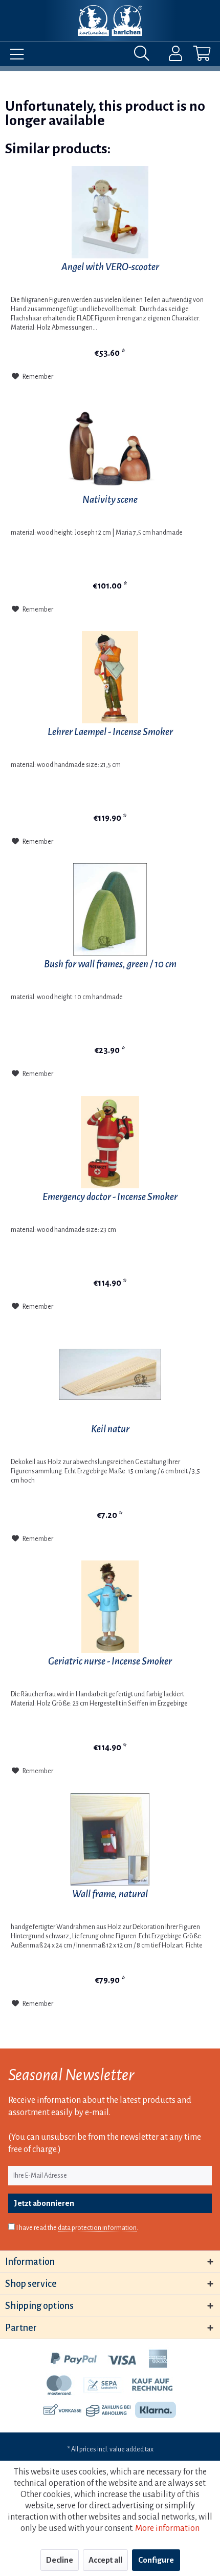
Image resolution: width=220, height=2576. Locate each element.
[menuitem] (14, 56)
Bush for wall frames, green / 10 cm (110, 964)
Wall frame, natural (110, 1894)
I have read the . (77, 2228)
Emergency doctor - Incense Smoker (110, 1197)
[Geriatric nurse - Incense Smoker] (110, 1607)
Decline (60, 2560)
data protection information (97, 2228)
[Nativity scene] (110, 445)
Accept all (105, 2560)
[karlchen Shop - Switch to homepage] (110, 21)
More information (167, 2528)
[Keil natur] (110, 1374)
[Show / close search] (144, 56)
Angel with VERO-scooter (110, 267)
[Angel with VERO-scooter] (110, 212)
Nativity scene (110, 500)
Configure (156, 2560)
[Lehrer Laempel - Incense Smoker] (110, 677)
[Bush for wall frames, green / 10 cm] (110, 909)
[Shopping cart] (193, 56)
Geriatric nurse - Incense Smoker (110, 1661)
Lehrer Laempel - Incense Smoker (110, 732)
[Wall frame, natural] (110, 1839)
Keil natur (110, 1429)
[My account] (169, 56)
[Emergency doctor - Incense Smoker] (110, 1142)
